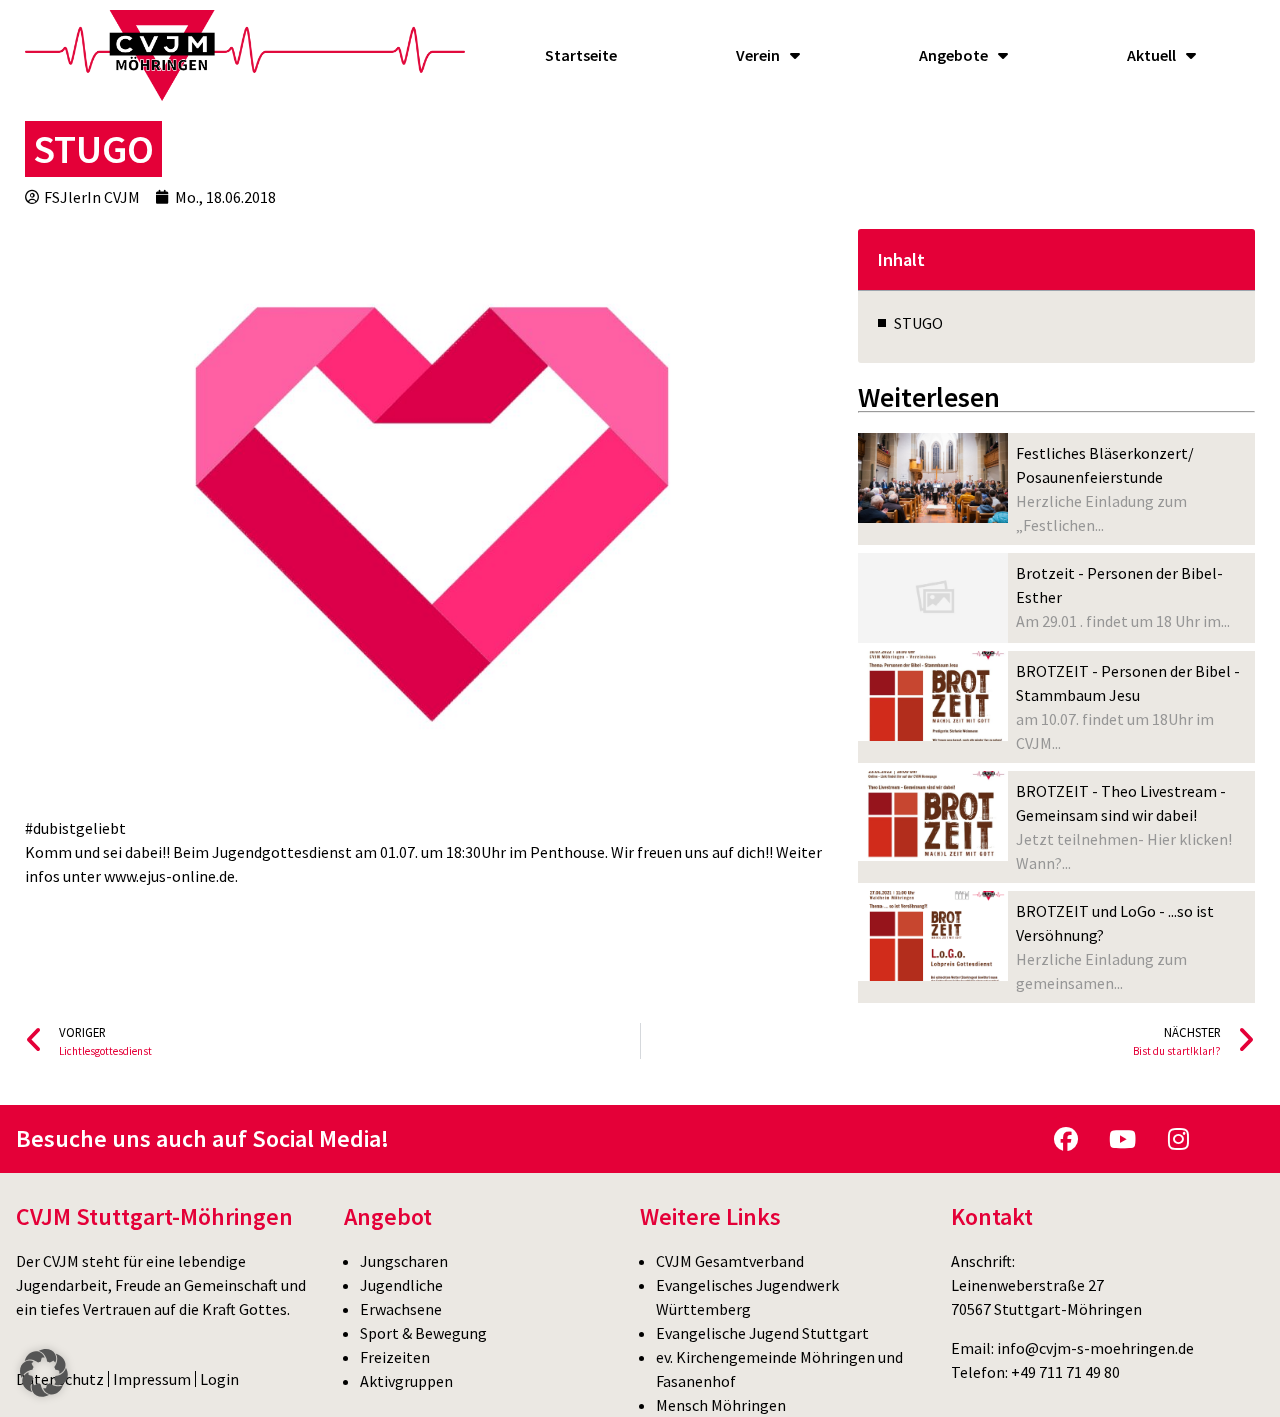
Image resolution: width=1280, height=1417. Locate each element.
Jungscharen (404, 1261)
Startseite (581, 55)
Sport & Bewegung (423, 1333)
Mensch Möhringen (721, 1405)
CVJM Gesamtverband (730, 1261)
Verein (758, 55)
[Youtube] (1122, 1139)
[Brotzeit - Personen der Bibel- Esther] (933, 598)
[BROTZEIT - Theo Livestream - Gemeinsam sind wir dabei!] (933, 816)
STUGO (918, 323)
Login (219, 1379)
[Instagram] (1178, 1139)
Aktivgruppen (406, 1381)
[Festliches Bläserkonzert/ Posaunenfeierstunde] (933, 478)
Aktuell (1151, 55)
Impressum (152, 1379)
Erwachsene (401, 1309)
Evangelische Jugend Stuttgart (762, 1333)
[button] (44, 1373)
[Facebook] (1066, 1139)
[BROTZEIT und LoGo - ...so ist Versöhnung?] (933, 936)
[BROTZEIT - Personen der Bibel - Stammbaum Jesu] (933, 696)
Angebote (953, 55)
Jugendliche (401, 1285)
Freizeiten (395, 1357)
